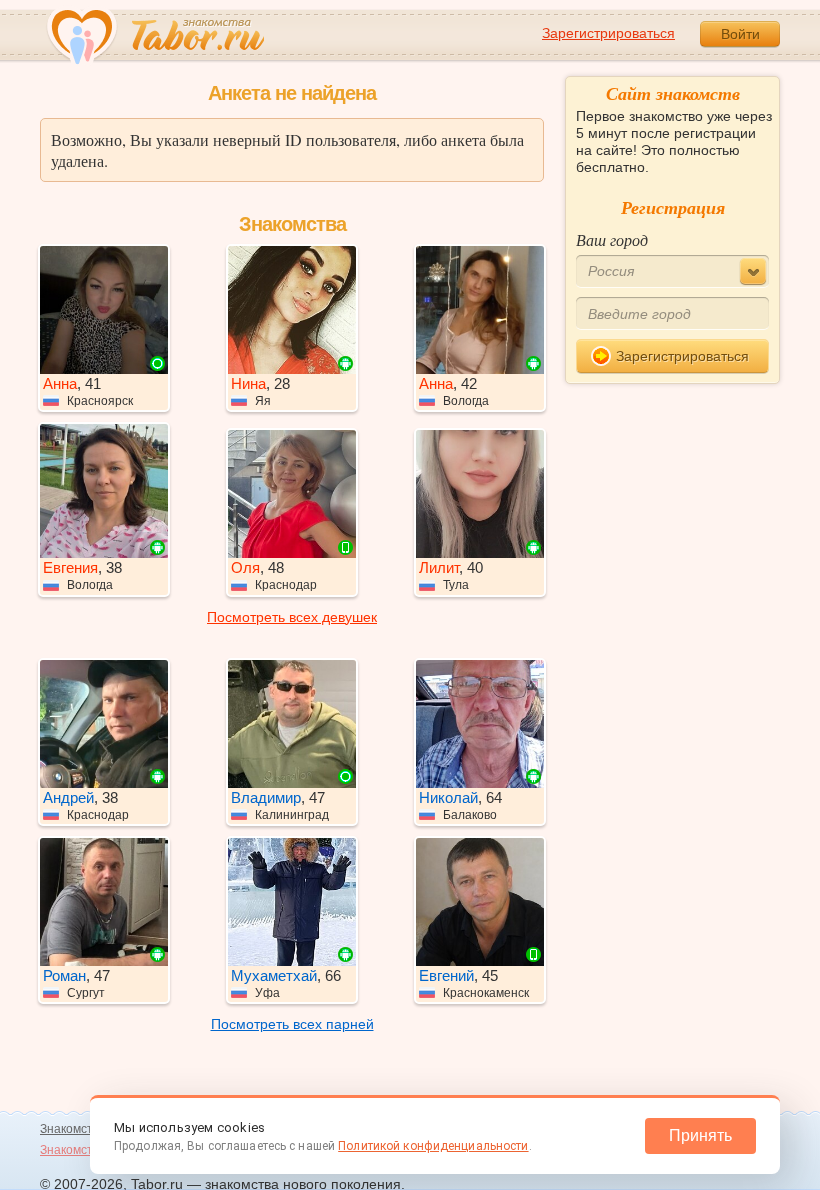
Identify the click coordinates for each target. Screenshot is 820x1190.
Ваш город (612, 239)
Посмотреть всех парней (292, 1024)
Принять (700, 1135)
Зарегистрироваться (608, 33)
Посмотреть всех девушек (292, 617)
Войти (740, 34)
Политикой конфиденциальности (433, 1146)
